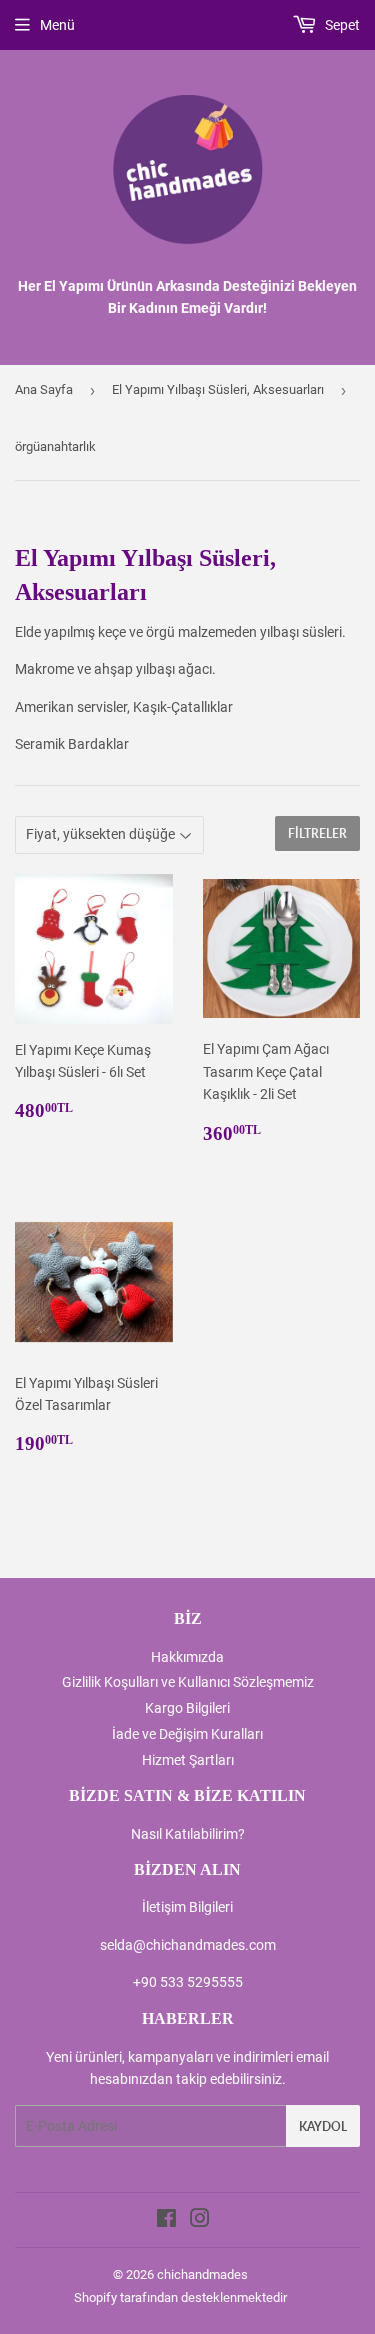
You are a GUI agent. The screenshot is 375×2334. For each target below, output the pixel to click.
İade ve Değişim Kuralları (187, 1734)
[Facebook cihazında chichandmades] (166, 2221)
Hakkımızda (187, 1657)
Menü (57, 25)
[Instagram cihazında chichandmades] (200, 2221)
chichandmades (202, 2274)
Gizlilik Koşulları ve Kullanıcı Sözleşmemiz (188, 1682)
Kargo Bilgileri (187, 1708)
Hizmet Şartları (188, 1760)
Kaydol (323, 2126)
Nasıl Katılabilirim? (188, 1834)
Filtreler (317, 833)
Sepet (341, 25)
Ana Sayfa (44, 389)
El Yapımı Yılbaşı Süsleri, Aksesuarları (218, 389)
